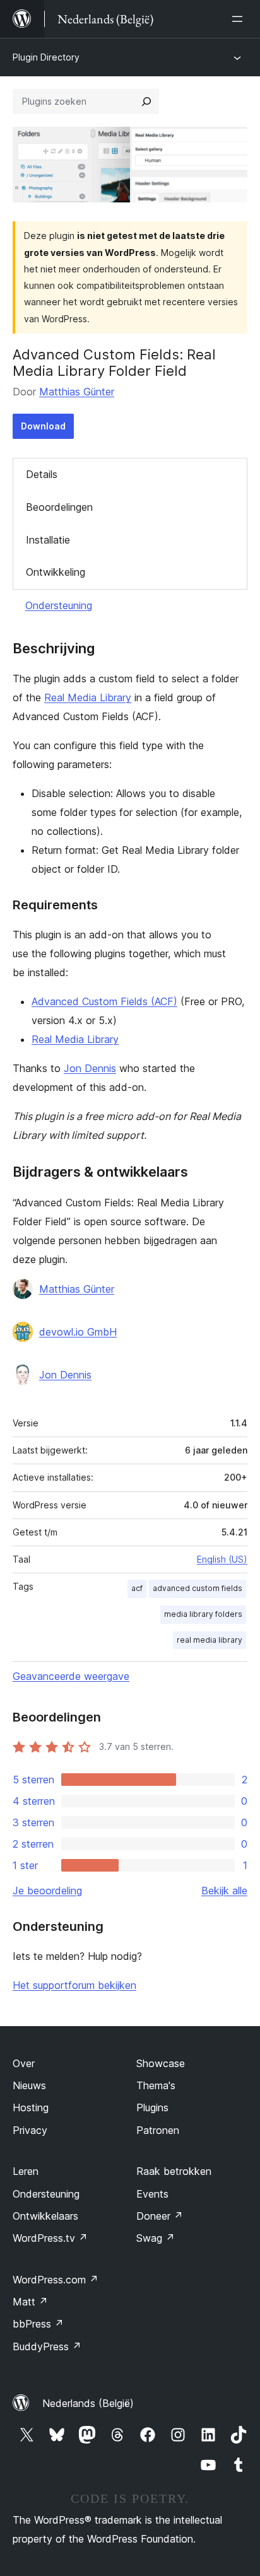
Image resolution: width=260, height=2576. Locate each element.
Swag (156, 2238)
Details (42, 474)
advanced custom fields (198, 1588)
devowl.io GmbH (78, 1332)
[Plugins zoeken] (146, 102)
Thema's (156, 2085)
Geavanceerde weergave (71, 1676)
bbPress (38, 2324)
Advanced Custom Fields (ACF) (104, 1001)
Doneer (160, 2216)
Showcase (161, 2063)
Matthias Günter (77, 392)
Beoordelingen (59, 507)
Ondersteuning (59, 605)
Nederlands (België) (88, 2403)
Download (43, 426)
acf (137, 1588)
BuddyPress (47, 2346)
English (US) (222, 1559)
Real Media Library (88, 697)
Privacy (30, 2130)
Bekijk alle (224, 1891)
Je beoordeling (47, 1891)
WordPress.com (56, 2280)
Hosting (31, 2107)
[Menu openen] (240, 19)
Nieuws (29, 2085)
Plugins (152, 2107)
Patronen (158, 2130)
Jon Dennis (90, 1068)
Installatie (48, 540)
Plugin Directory (46, 57)
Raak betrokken (174, 2171)
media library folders (203, 1614)
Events (152, 2194)
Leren (26, 2171)
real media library (210, 1640)
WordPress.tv (50, 2238)
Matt (30, 2302)
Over (24, 2063)
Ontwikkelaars (45, 2216)
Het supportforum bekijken (74, 1985)
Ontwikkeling (56, 572)
